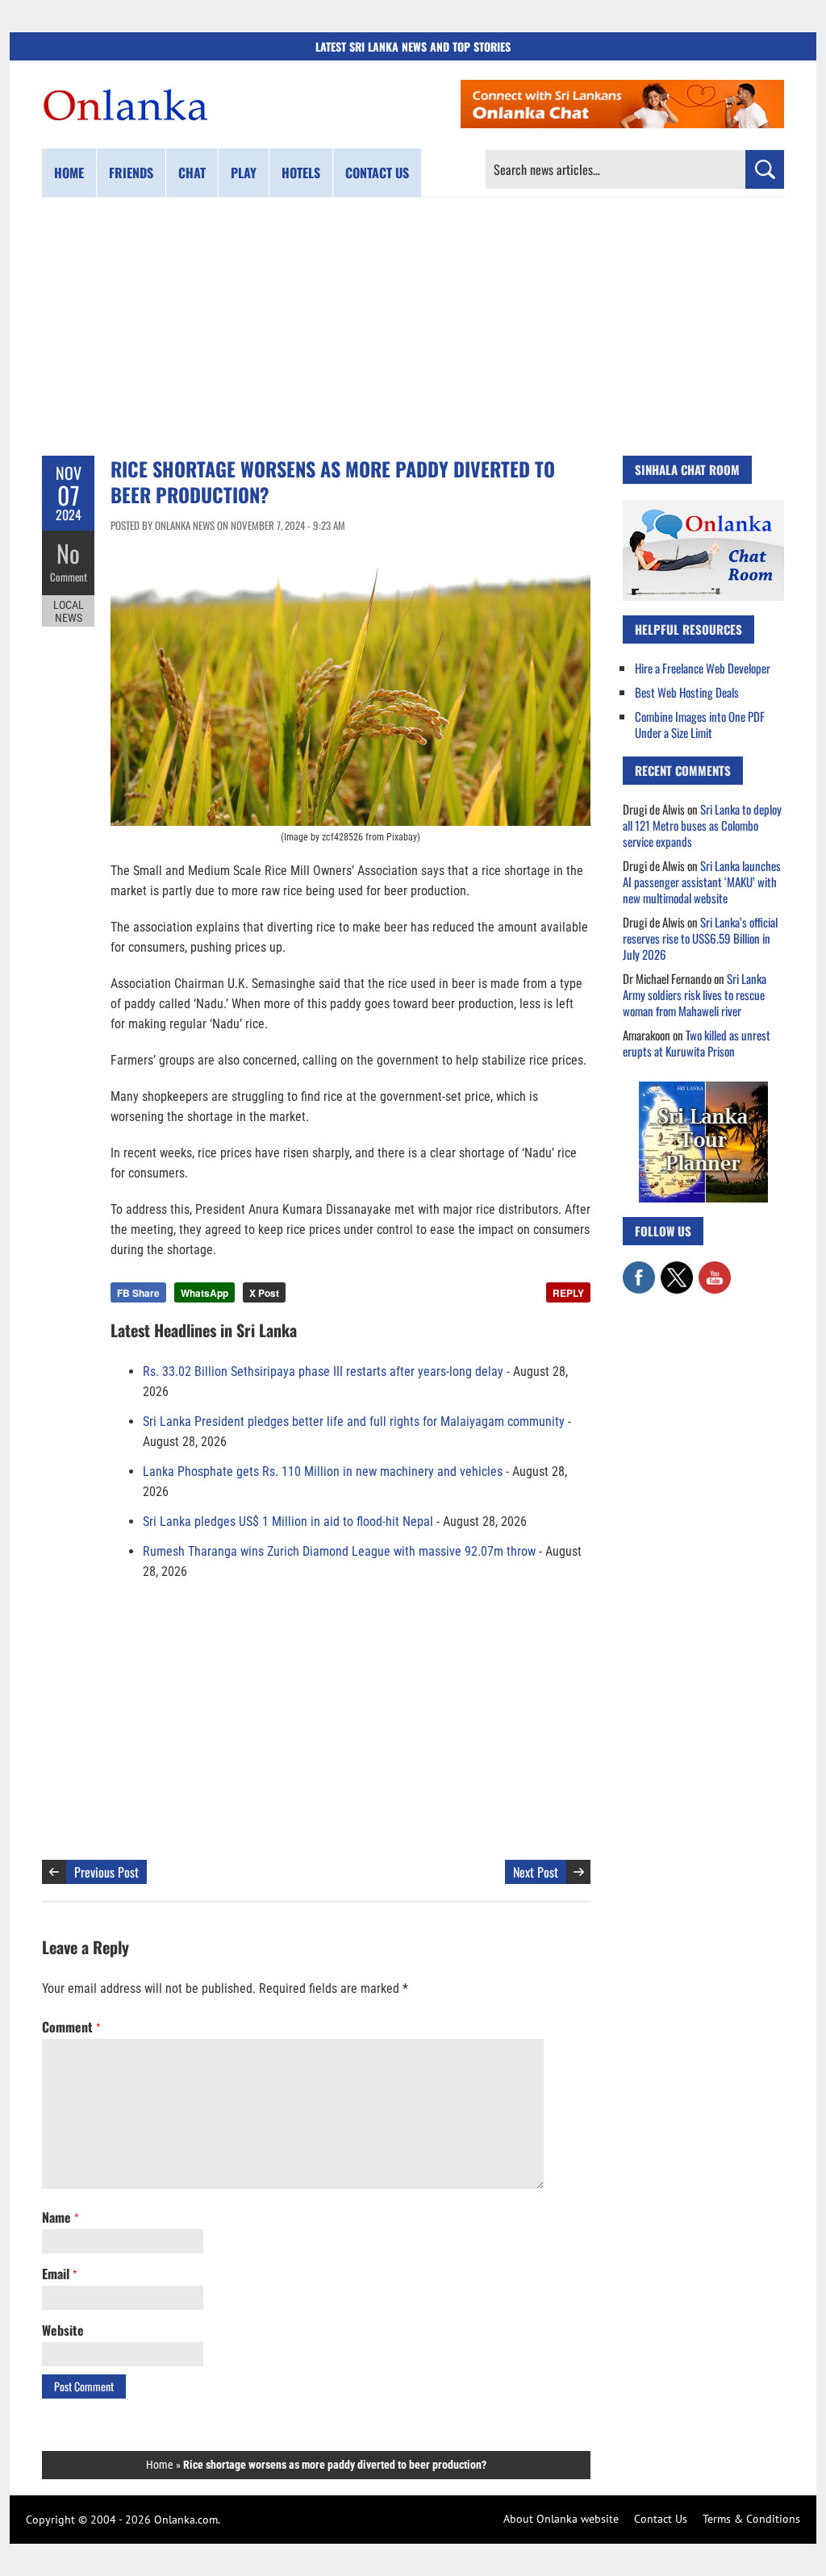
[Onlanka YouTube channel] (715, 1269)
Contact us (377, 173)
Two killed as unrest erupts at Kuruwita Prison (697, 1043)
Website (63, 2330)
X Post (264, 1293)
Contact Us (661, 2519)
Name (60, 2217)
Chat (192, 173)
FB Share (138, 1293)
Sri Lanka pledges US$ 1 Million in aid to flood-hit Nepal (288, 1521)
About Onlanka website (561, 2519)
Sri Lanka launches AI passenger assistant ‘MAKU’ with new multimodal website (702, 882)
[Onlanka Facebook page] (639, 1269)
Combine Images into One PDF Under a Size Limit (700, 724)
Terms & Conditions (751, 2519)
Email (59, 2274)
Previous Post (106, 1872)
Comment (69, 577)
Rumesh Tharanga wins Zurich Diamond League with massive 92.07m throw (339, 1551)
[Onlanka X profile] (677, 1269)
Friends (131, 173)
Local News (69, 611)
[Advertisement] (413, 327)
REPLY (568, 1293)
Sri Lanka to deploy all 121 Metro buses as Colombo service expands (702, 825)
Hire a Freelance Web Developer (703, 668)
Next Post (536, 1872)
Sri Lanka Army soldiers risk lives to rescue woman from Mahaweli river (695, 994)
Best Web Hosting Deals (687, 692)
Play (244, 173)
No (68, 553)
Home (69, 173)
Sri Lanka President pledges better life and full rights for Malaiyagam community (354, 1421)
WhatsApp (204, 1293)
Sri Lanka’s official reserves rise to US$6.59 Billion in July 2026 (700, 938)
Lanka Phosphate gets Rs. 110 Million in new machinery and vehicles (323, 1471)
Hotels (301, 173)
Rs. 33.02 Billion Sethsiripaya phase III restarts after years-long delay (323, 1371)
